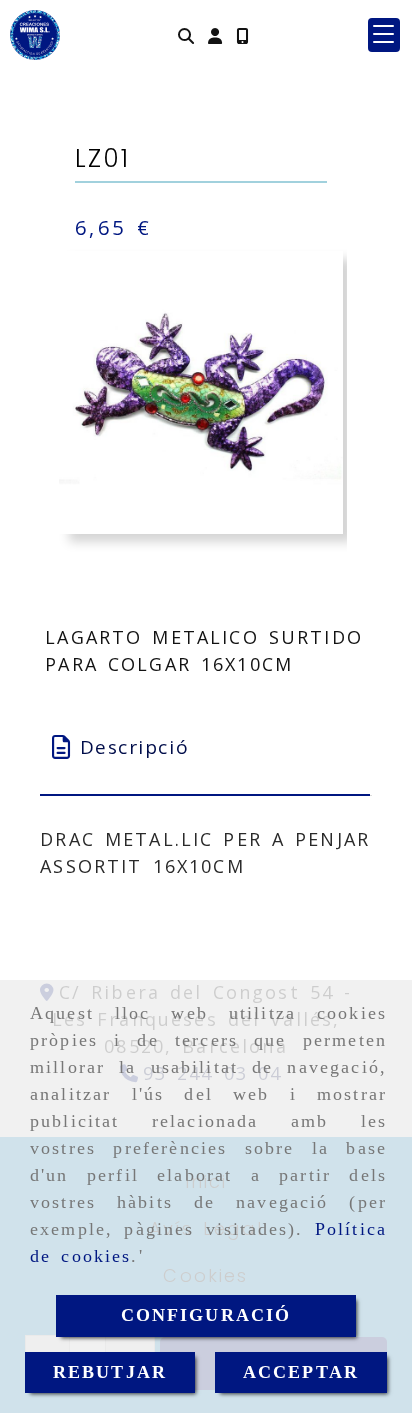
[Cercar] (186, 35)
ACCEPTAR (301, 1372)
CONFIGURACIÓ (206, 1315)
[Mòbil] (242, 35)
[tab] (204, 747)
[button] (215, 35)
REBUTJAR (110, 1372)
